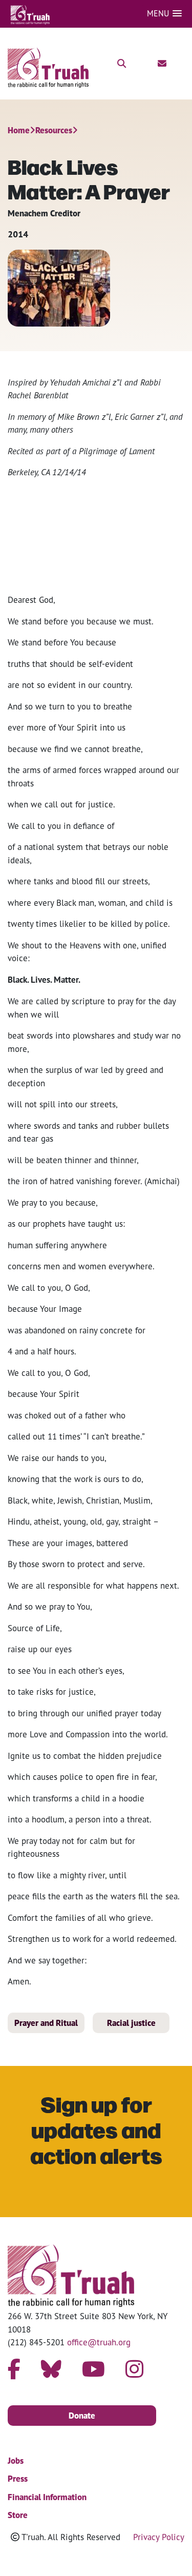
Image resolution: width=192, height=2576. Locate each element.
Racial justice (131, 2023)
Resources (54, 130)
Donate (82, 2416)
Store (18, 2515)
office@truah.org (99, 2342)
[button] (164, 14)
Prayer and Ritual (46, 2023)
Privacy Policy (159, 2537)
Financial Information (47, 2497)
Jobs (16, 2461)
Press (18, 2479)
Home (19, 130)
